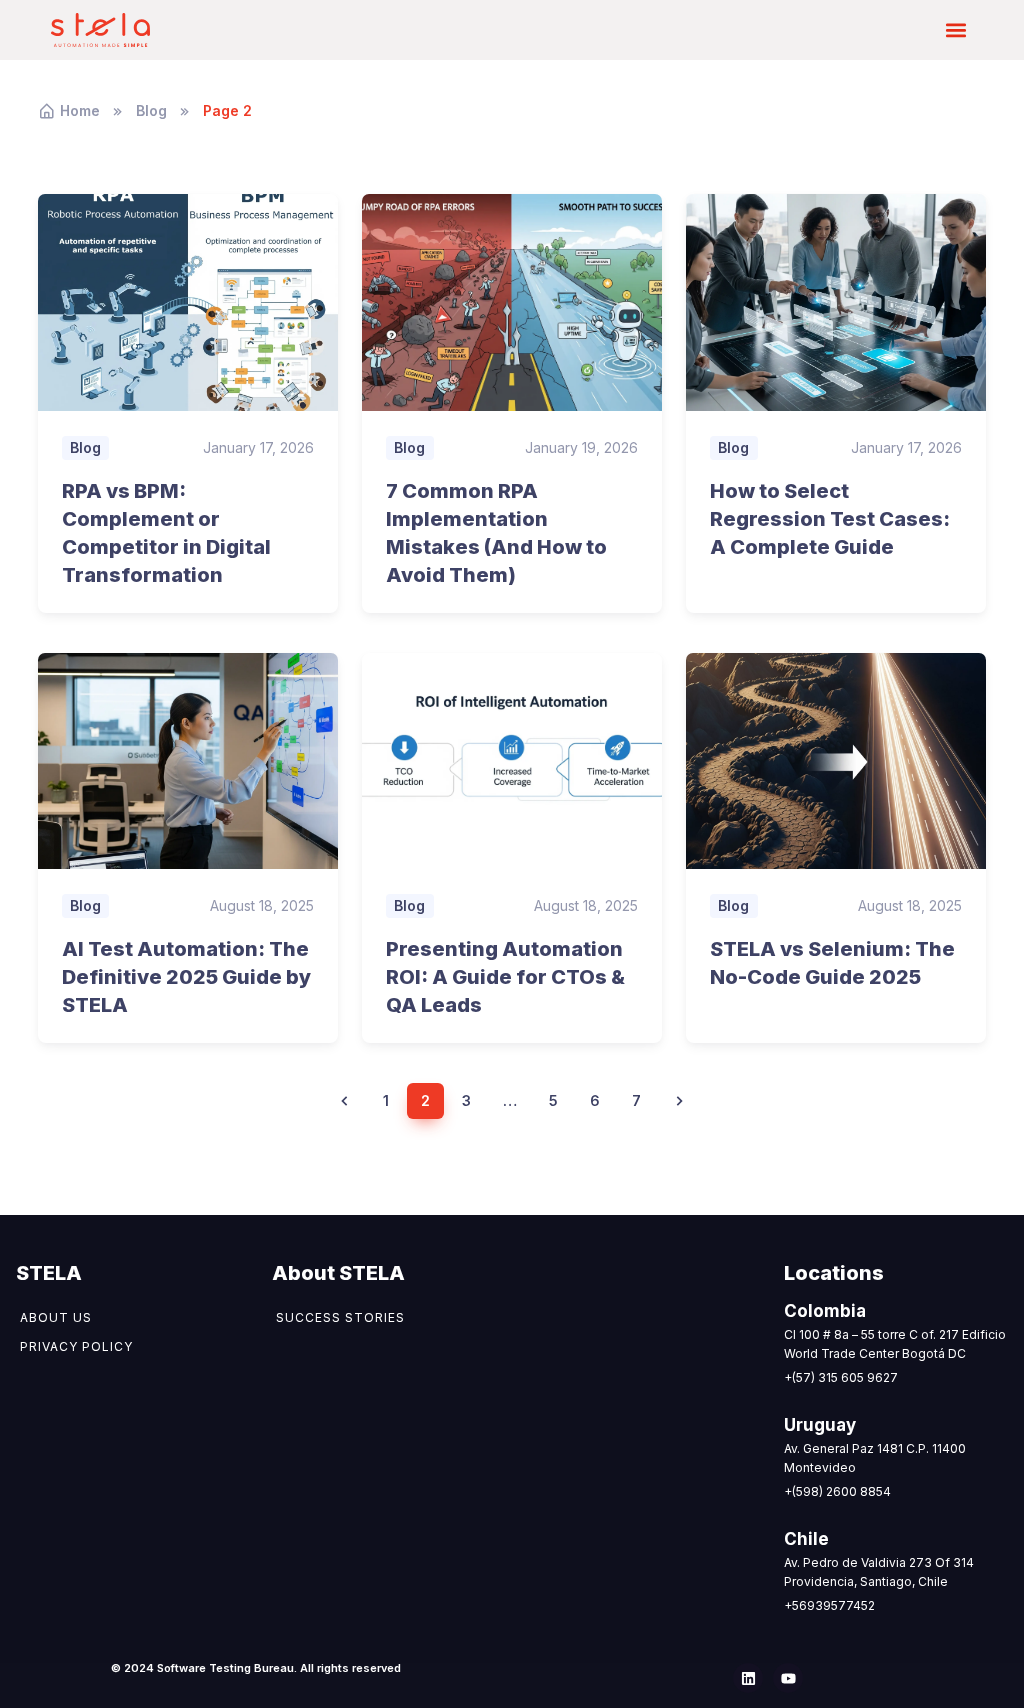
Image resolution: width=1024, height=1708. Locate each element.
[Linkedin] (748, 1678)
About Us (56, 1317)
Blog (151, 110)
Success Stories (340, 1317)
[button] (956, 30)
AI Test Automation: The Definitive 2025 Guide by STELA (186, 977)
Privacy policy (76, 1346)
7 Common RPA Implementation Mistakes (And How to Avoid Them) (496, 533)
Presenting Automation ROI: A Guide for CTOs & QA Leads (505, 977)
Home (80, 110)
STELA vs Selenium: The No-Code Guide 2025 (832, 963)
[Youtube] (788, 1678)
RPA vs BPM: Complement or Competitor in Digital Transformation (166, 533)
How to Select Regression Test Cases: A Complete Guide (830, 519)
